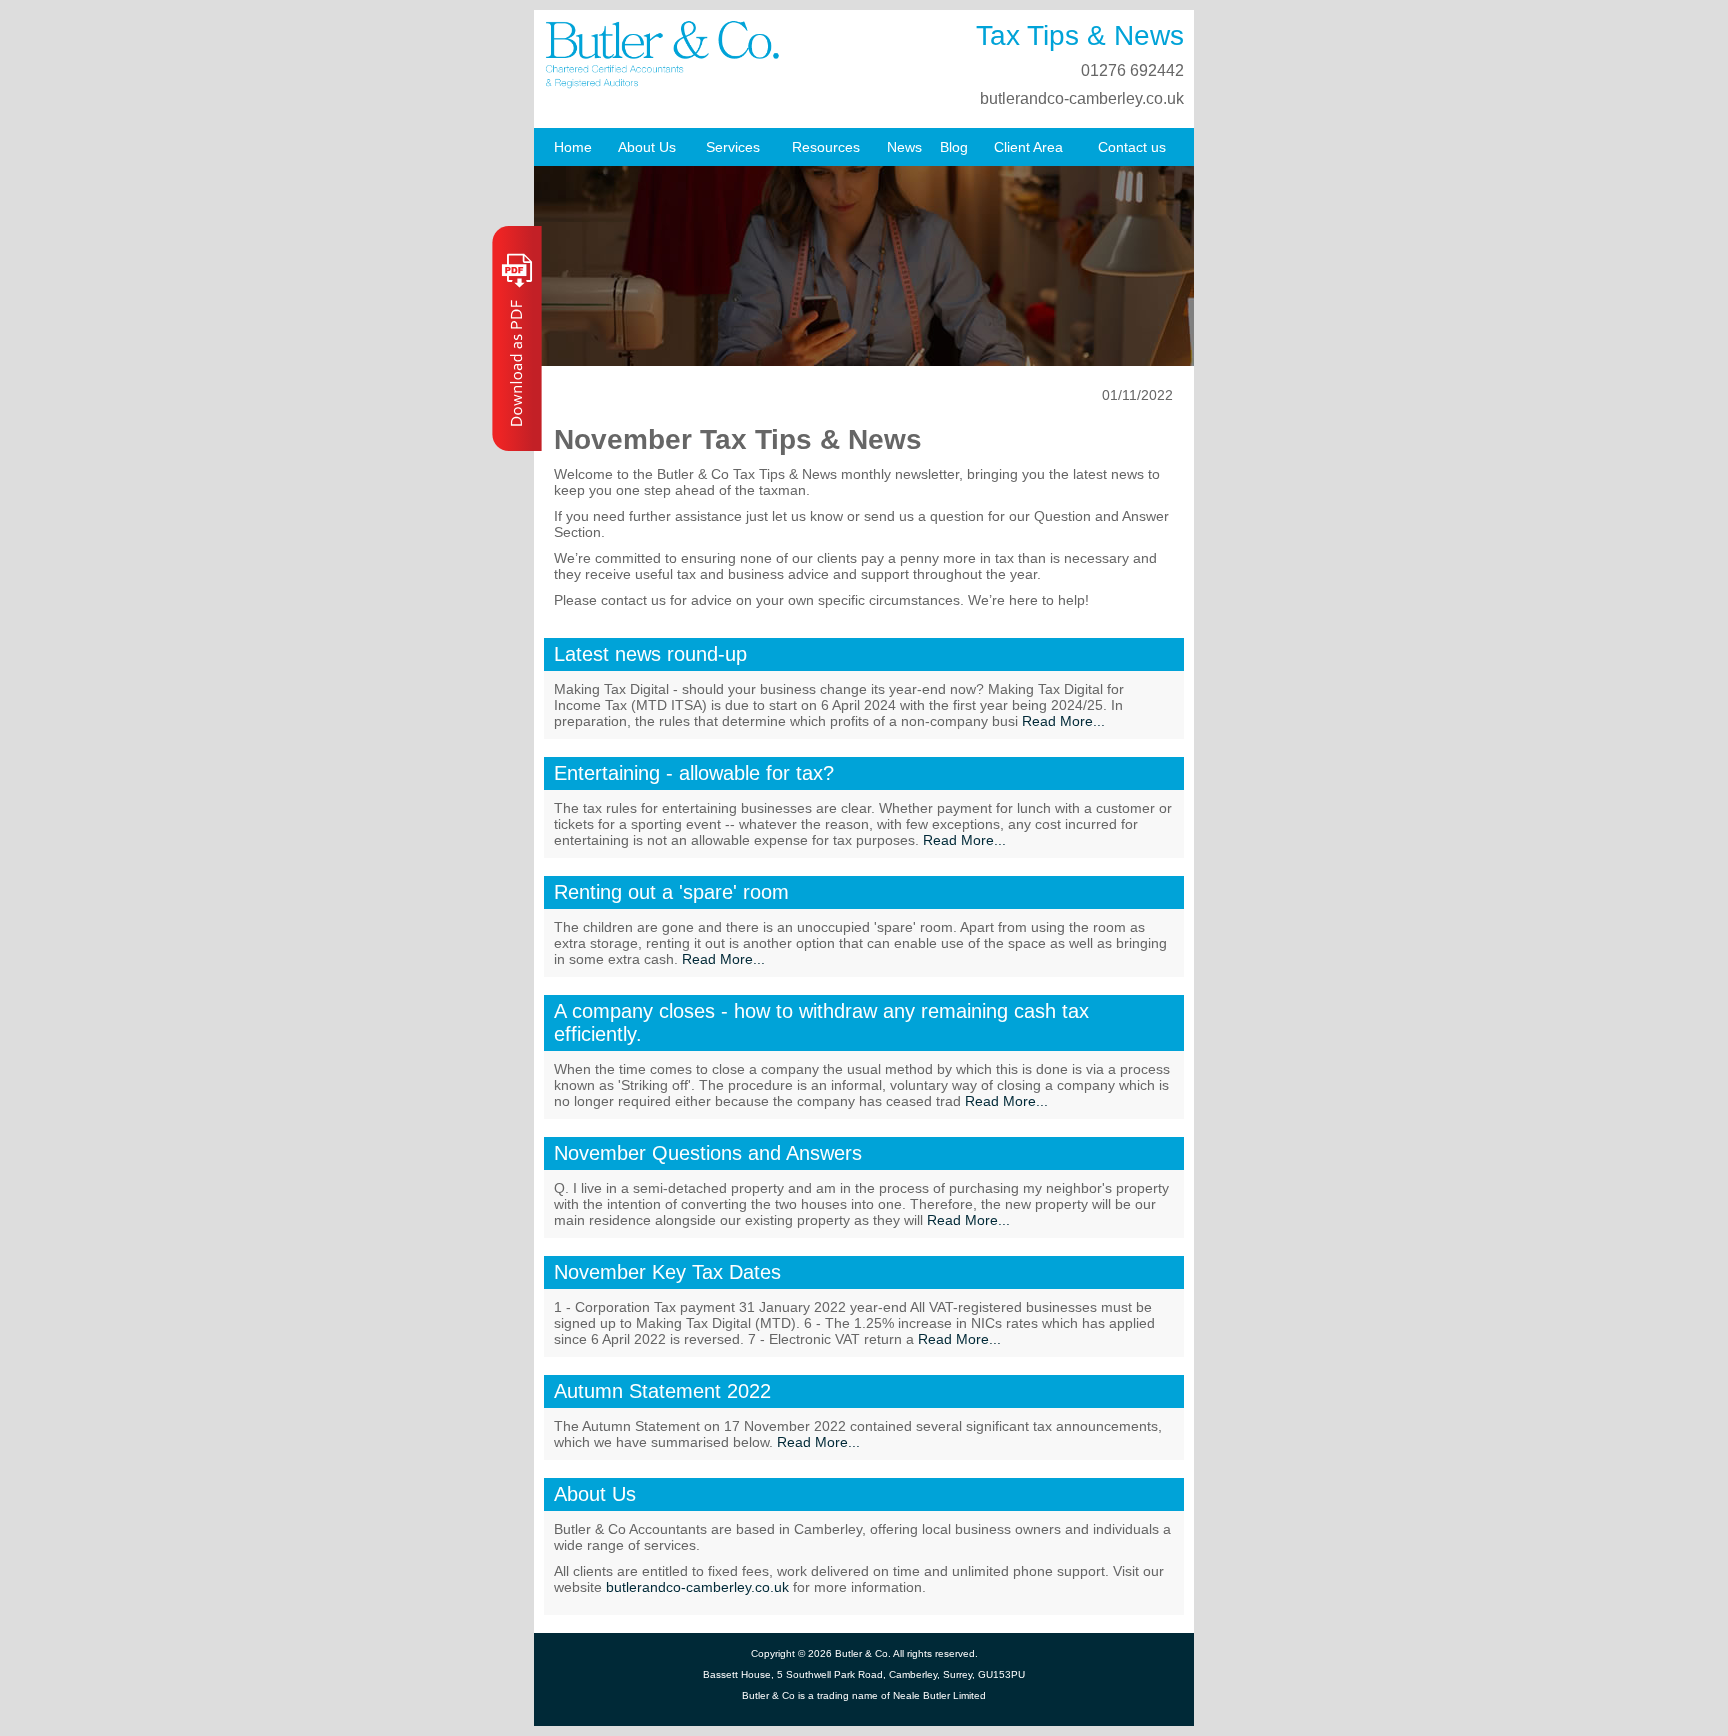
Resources (826, 147)
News (904, 147)
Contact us (1132, 147)
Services (733, 147)
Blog (954, 147)
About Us (647, 147)
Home (573, 147)
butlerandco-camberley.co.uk (1082, 98)
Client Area (1028, 147)
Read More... (1063, 721)
